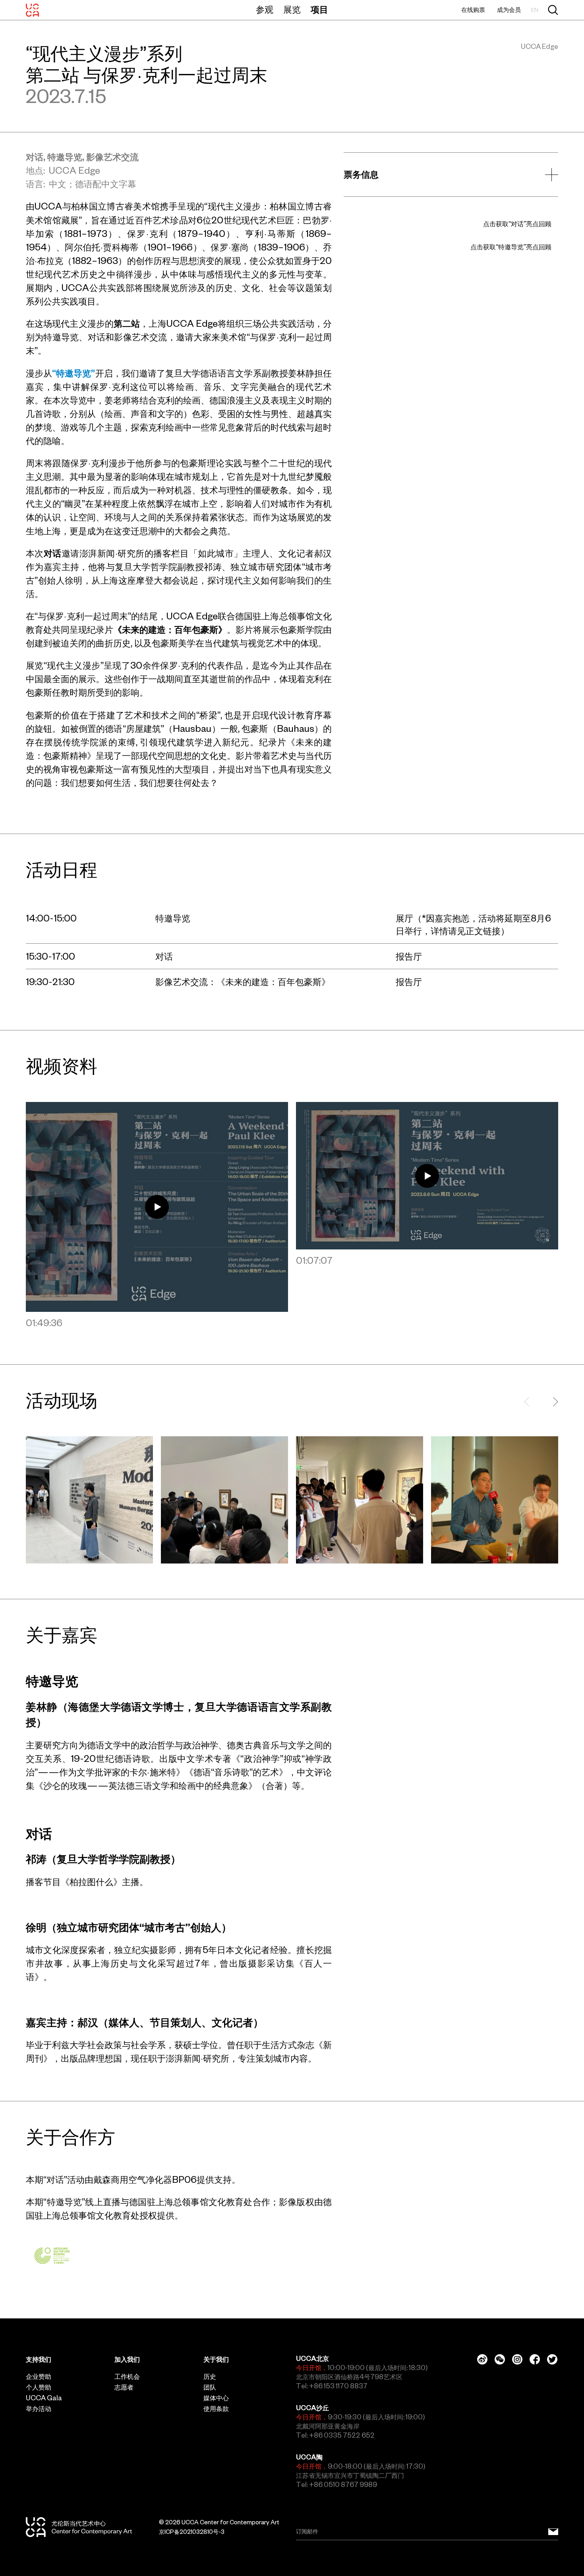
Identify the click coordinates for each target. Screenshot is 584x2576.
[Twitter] (552, 2359)
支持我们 (39, 2359)
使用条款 (216, 2409)
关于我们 (216, 2359)
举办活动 (39, 2409)
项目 (319, 10)
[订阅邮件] (553, 2532)
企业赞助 (39, 2376)
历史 (210, 2376)
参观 (265, 10)
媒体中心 (216, 2398)
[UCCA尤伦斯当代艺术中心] (32, 10)
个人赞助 (39, 2387)
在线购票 (473, 10)
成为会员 (509, 10)
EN (535, 10)
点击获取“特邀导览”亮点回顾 (511, 247)
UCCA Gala (44, 2398)
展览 (292, 10)
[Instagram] (517, 2359)
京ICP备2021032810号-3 (192, 2532)
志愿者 (124, 2387)
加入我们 (127, 2359)
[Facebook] (535, 2359)
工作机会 (127, 2376)
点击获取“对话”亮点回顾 (517, 224)
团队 (210, 2387)
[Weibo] (482, 2359)
